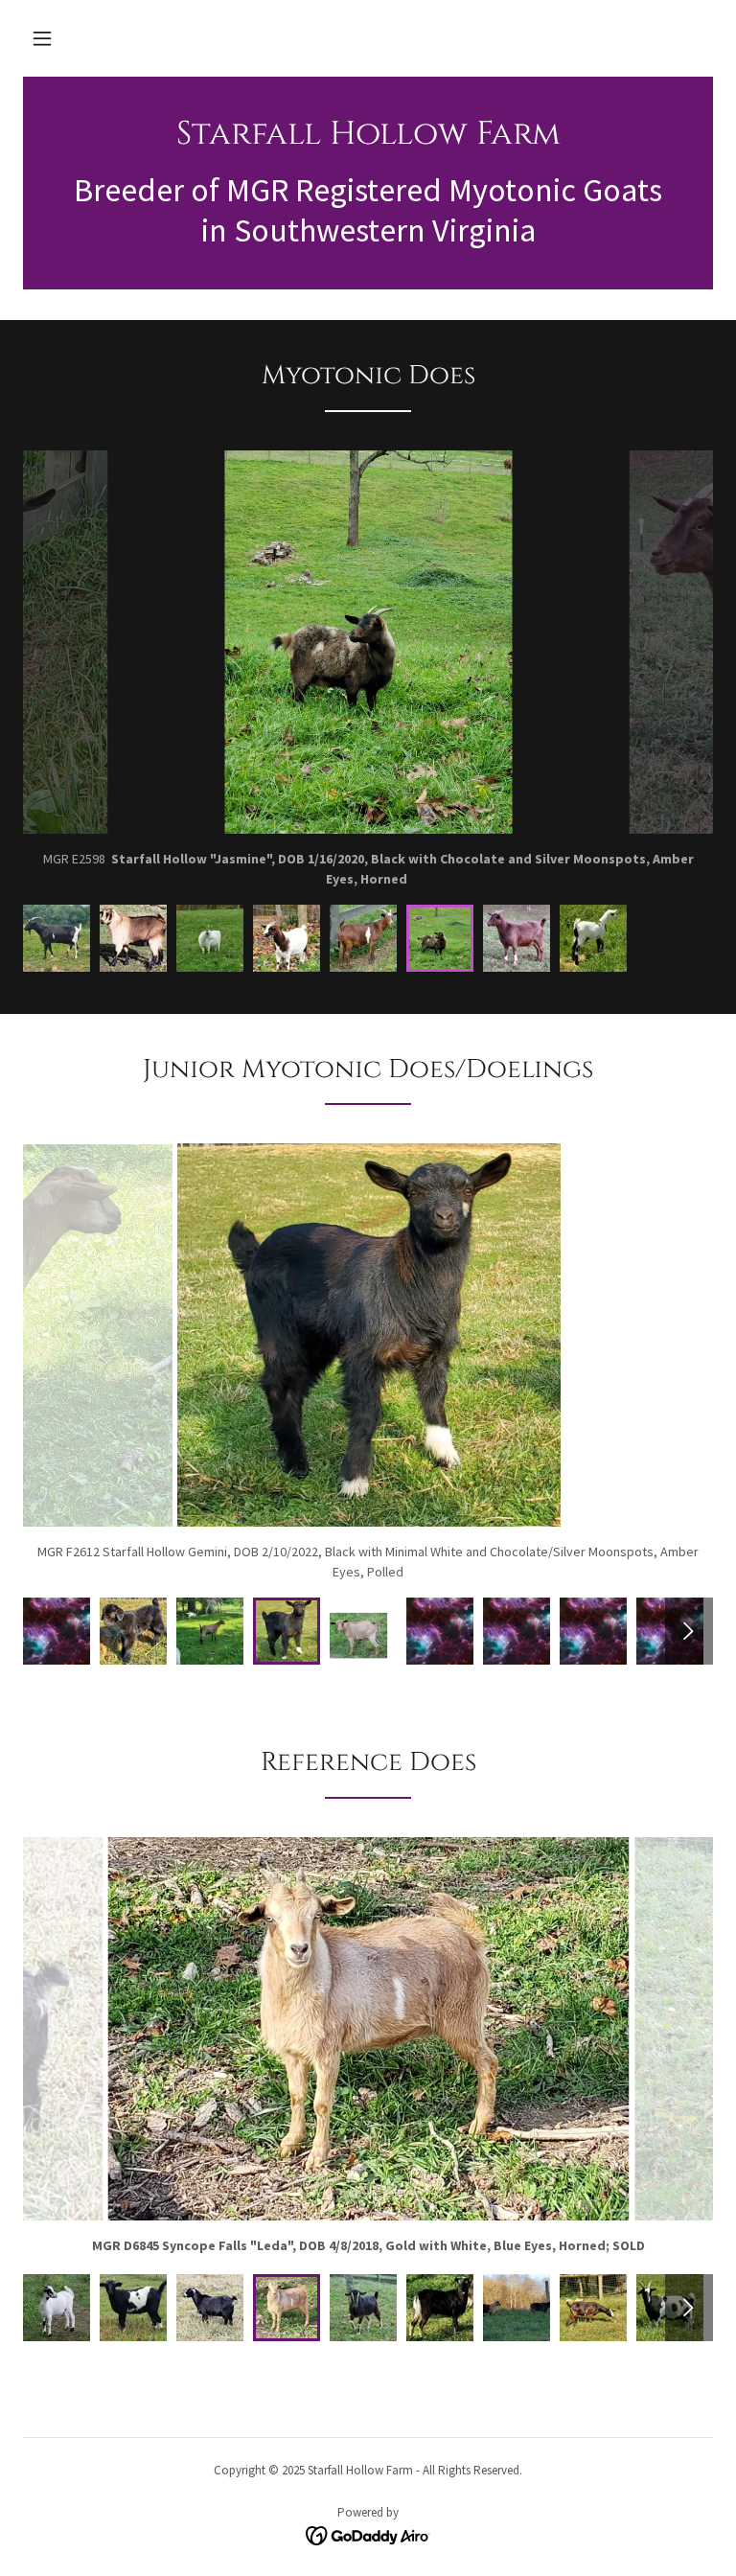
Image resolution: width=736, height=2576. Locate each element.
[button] (42, 38)
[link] (368, 139)
